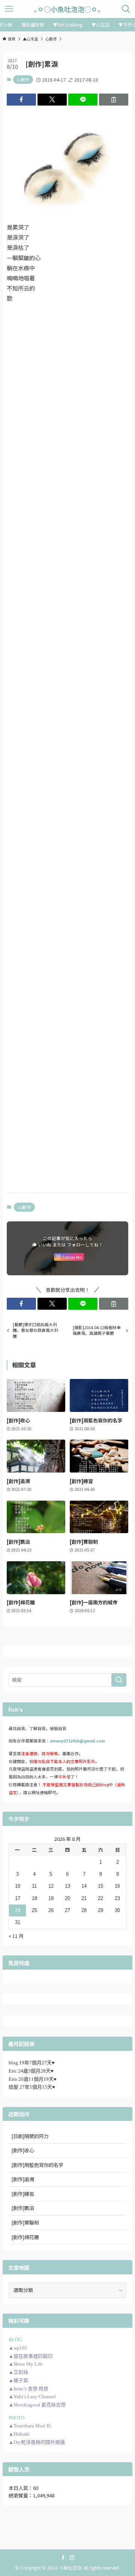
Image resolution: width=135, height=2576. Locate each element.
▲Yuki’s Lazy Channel (32, 2397)
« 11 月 (16, 1936)
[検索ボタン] (126, 9)
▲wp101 (18, 2348)
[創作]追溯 (23, 2179)
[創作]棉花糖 (25, 2237)
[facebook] (63, 2558)
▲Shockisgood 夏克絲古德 (37, 2405)
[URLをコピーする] (114, 100)
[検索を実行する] (119, 1680)
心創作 (23, 79)
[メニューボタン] (9, 9)
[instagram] (72, 2558)
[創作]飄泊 (23, 2208)
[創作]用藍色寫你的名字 (37, 2165)
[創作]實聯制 (25, 2222)
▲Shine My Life (26, 2364)
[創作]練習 (23, 2194)
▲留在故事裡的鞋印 (31, 2356)
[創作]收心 (23, 2150)
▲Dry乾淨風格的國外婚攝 (37, 2442)
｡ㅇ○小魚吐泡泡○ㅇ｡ (67, 9)
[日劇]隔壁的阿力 (30, 2136)
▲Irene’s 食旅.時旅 (28, 2389)
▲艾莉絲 (18, 2372)
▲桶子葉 (18, 2380)
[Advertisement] (67, 382)
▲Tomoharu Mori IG (30, 2426)
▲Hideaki (19, 2434)
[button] (21, 100)
